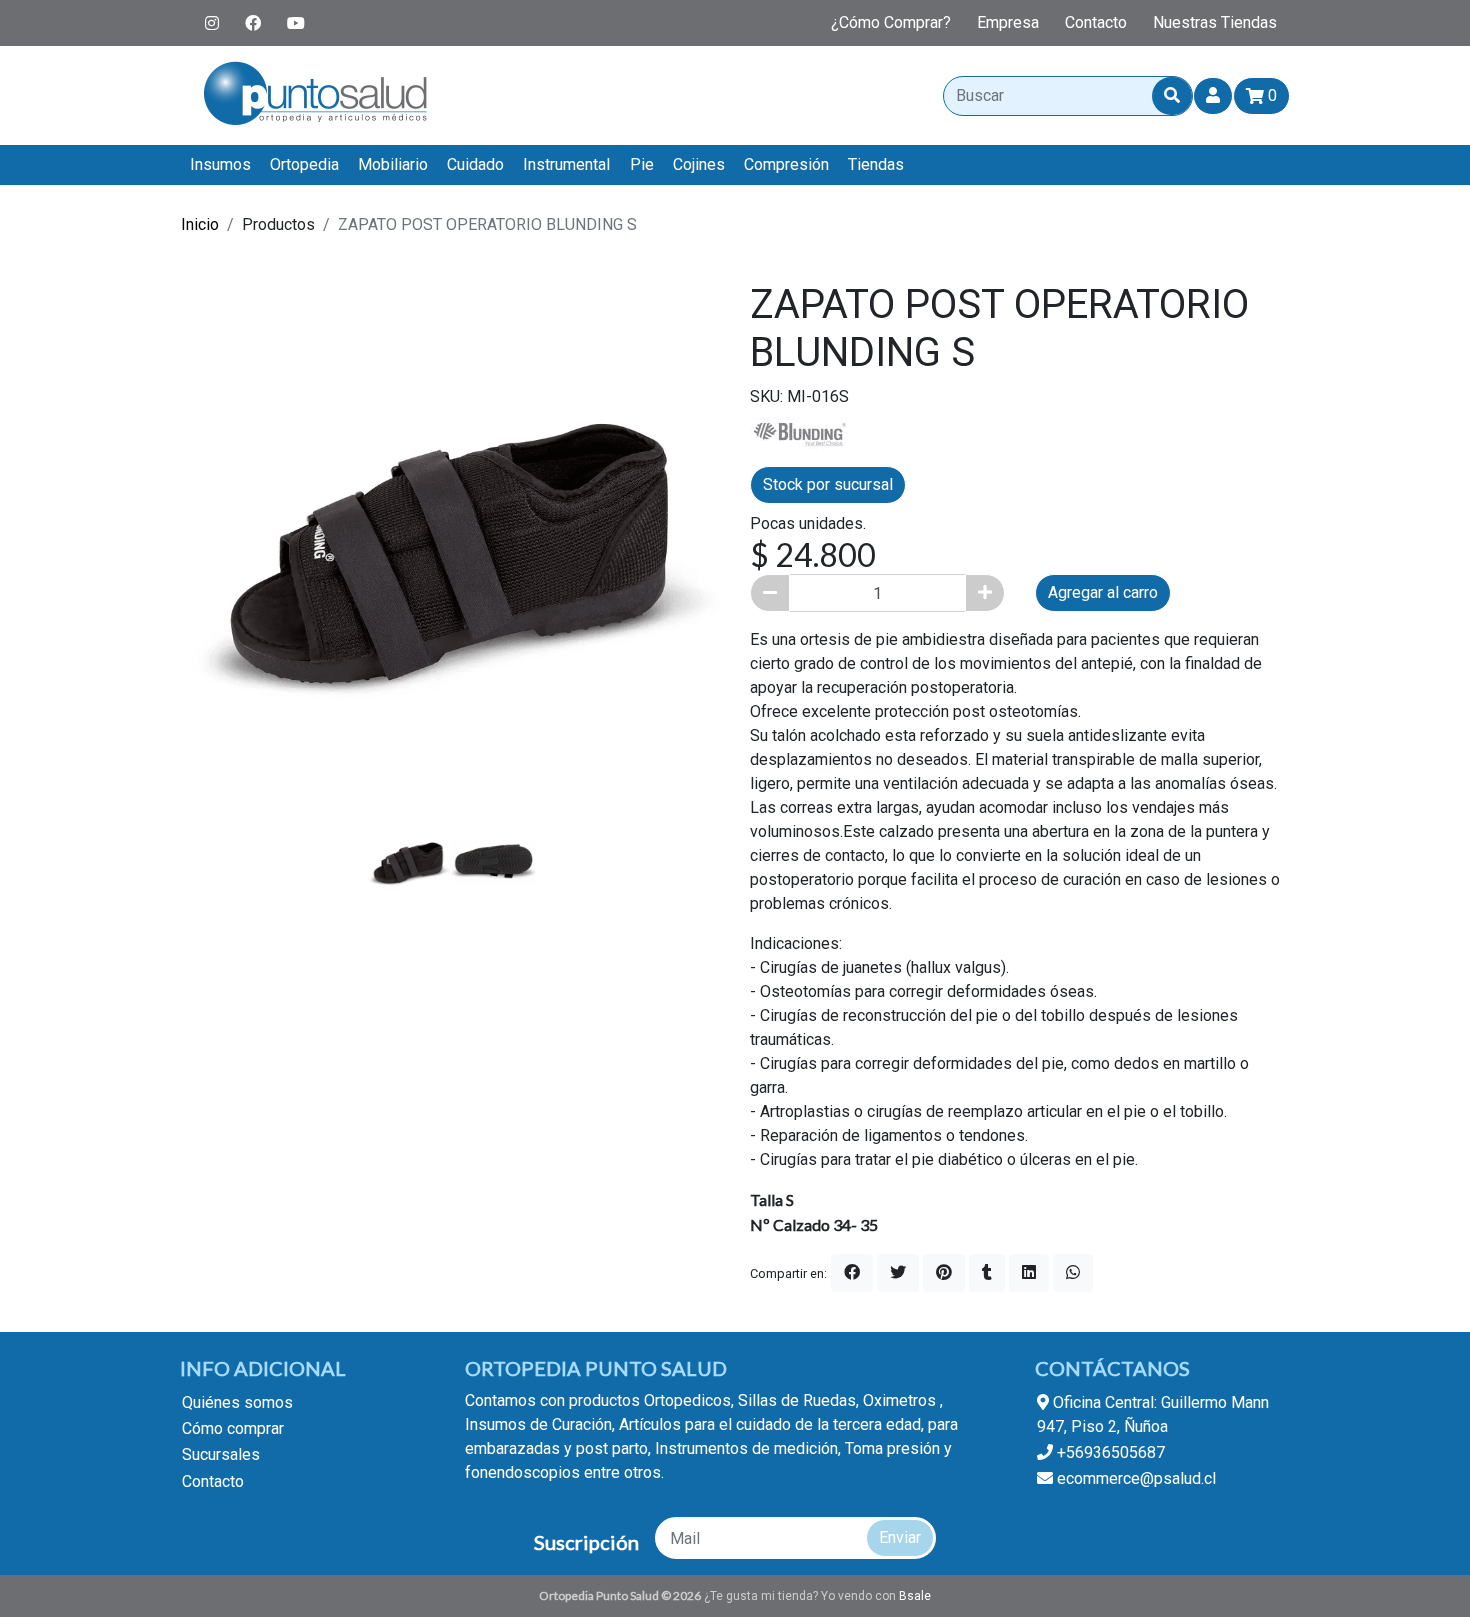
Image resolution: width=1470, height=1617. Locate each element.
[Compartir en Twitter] (898, 1273)
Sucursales (221, 1454)
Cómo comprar (233, 1428)
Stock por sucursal (828, 484)
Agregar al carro (1103, 592)
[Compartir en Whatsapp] (1073, 1273)
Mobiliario (393, 164)
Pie (642, 164)
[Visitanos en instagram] (212, 23)
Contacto (1096, 22)
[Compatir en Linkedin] (1029, 1273)
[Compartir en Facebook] (852, 1273)
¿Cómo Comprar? (891, 22)
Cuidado (475, 164)
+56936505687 (1109, 1452)
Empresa (1008, 22)
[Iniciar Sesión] (1213, 96)
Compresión (786, 164)
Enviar (900, 1537)
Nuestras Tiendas (1215, 22)
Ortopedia (304, 164)
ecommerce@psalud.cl (1134, 1478)
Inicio (200, 224)
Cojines (699, 164)
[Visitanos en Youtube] (296, 23)
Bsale (915, 1596)
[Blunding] (800, 432)
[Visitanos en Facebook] (253, 23)
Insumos (220, 164)
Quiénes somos (237, 1402)
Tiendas (876, 164)
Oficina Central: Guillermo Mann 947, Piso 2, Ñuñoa (1153, 1414)
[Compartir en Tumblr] (987, 1273)
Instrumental (566, 164)
